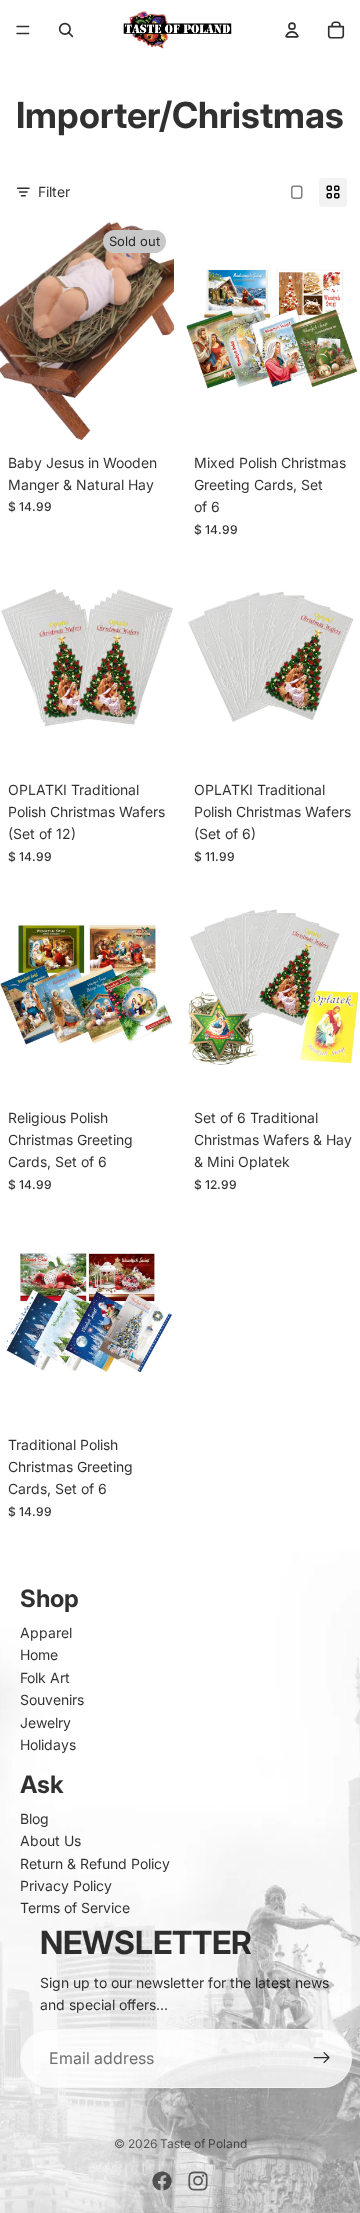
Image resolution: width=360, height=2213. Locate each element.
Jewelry (45, 1722)
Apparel (46, 1632)
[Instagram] (198, 2181)
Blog (34, 1818)
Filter (54, 191)
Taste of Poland (203, 2143)
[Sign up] (322, 2059)
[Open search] (66, 30)
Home (39, 1654)
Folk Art (45, 1677)
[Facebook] (162, 2181)
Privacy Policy (66, 1885)
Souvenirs (52, 1699)
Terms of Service (75, 1907)
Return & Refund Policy (95, 1863)
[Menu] (23, 30)
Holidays (48, 1744)
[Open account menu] (292, 30)
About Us (50, 1840)
